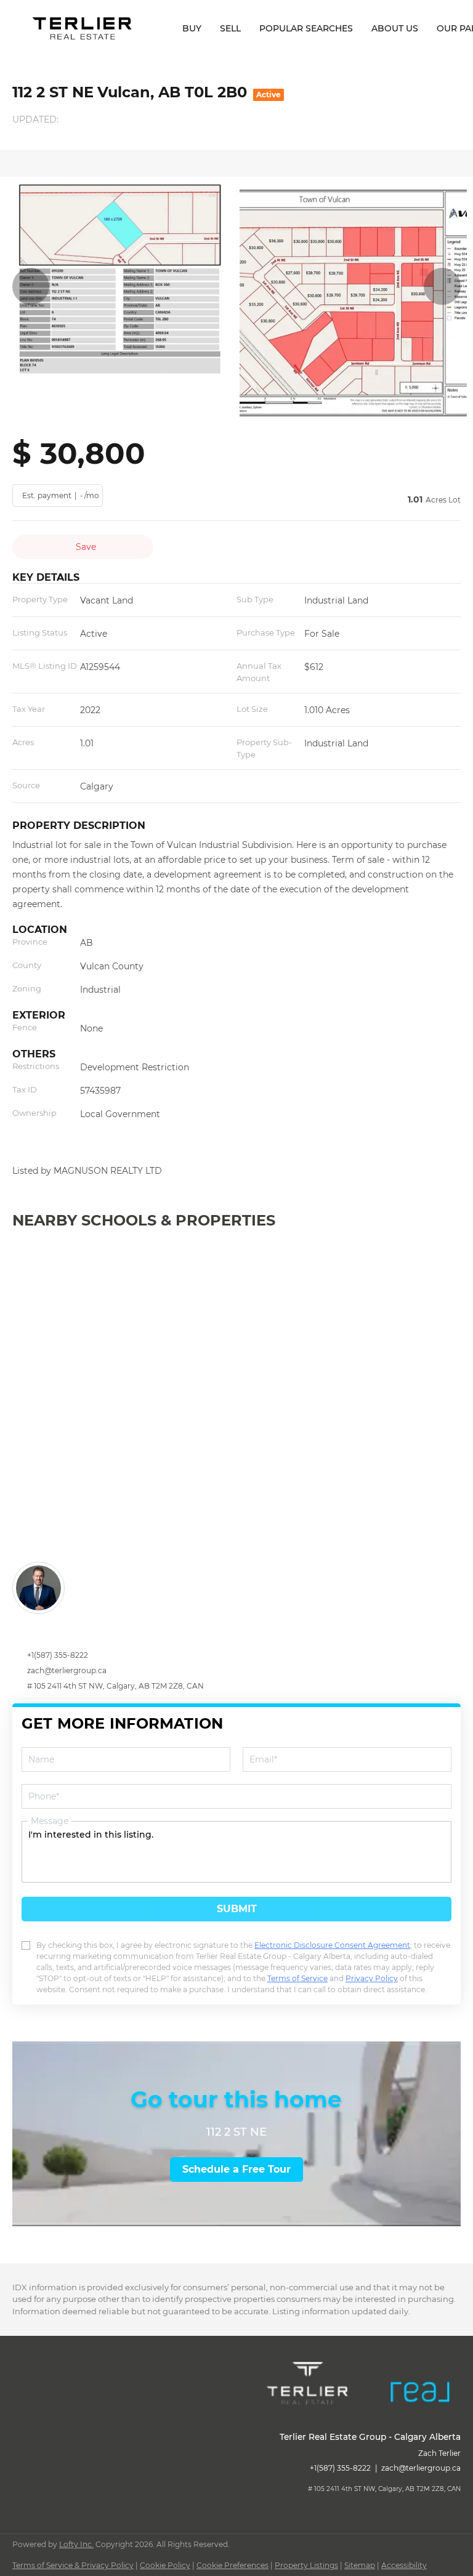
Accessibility (404, 2565)
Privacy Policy (372, 1978)
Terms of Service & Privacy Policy (73, 2565)
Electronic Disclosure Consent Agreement (332, 1945)
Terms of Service (297, 1978)
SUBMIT (237, 1909)
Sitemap (360, 2565)
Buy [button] (192, 28)
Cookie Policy (165, 2565)
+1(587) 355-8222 (58, 1655)
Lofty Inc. (76, 2544)
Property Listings (306, 2565)
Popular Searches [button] (306, 28)
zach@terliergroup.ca (67, 1670)
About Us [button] (395, 28)
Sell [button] (230, 28)
